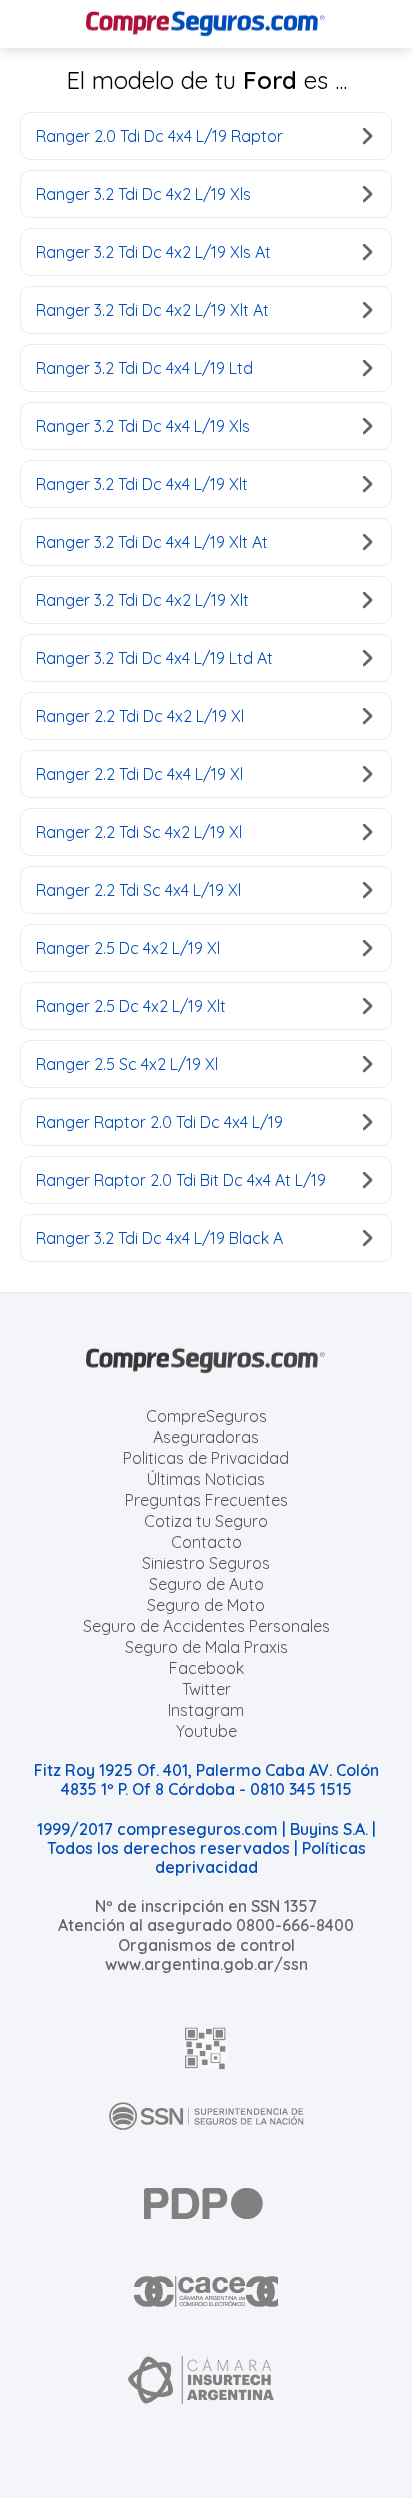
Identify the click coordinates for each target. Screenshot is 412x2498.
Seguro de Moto (206, 1605)
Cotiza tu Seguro (206, 1521)
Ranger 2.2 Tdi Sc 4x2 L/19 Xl (139, 832)
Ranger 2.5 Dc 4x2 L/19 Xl (128, 948)
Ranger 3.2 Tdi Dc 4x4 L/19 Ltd (144, 368)
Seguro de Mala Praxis (206, 1647)
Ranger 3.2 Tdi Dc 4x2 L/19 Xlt (142, 600)
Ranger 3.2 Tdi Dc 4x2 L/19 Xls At (153, 252)
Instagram (206, 1710)
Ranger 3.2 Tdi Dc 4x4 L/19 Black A (159, 1238)
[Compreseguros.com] (206, 24)
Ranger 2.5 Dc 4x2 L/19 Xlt (131, 1006)
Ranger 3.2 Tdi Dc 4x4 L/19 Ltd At (154, 658)
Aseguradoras (206, 1437)
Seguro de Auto (206, 1584)
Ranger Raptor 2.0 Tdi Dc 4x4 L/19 (159, 1122)
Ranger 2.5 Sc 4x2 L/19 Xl (127, 1064)
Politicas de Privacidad (206, 1458)
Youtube (206, 1731)
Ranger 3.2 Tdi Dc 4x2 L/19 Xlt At (152, 310)
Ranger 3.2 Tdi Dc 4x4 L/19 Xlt (142, 484)
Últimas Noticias (206, 1479)
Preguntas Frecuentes (206, 1500)
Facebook (206, 1668)
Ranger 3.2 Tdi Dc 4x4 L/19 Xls (143, 426)
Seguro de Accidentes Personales (206, 1626)
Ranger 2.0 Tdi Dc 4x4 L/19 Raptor (159, 136)
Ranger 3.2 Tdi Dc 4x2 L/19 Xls (143, 194)
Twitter (206, 1689)
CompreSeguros (206, 1416)
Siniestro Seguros (206, 1563)
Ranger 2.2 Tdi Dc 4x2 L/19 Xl (140, 716)
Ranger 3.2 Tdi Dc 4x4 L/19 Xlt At (152, 542)
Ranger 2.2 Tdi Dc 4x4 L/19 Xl (139, 774)
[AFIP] (206, 2048)
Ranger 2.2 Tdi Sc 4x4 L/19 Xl (138, 890)
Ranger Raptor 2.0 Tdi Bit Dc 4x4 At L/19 (181, 1180)
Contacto (206, 1542)
